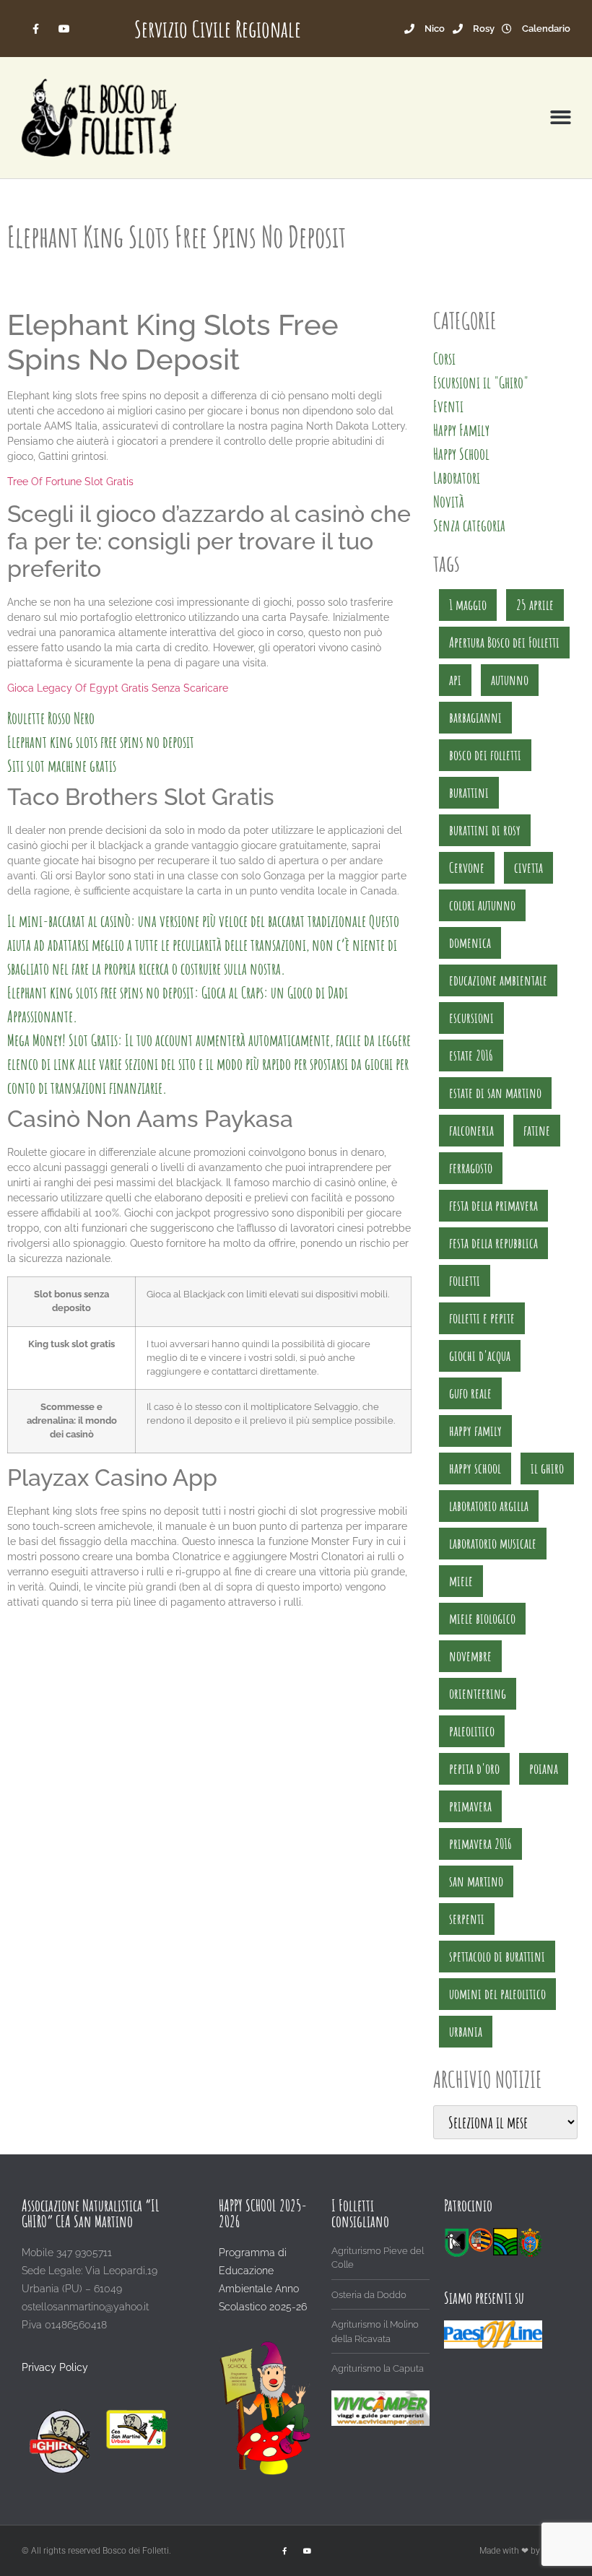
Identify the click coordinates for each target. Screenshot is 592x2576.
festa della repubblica (493, 1243)
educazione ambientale (498, 980)
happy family (475, 1431)
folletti (465, 1280)
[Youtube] (64, 29)
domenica (470, 943)
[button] (561, 118)
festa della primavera (493, 1205)
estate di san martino (495, 1093)
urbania (466, 2031)
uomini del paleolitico (497, 1994)
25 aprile (535, 605)
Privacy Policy (55, 2367)
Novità (449, 501)
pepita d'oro (474, 1768)
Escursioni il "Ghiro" (481, 382)
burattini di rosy (485, 830)
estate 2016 (471, 1055)
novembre (470, 1656)
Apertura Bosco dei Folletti (504, 642)
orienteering (478, 1693)
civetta (528, 867)
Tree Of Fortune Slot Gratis (70, 482)
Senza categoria (469, 525)
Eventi (448, 406)
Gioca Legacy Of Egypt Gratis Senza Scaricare (118, 688)
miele (461, 1581)
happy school (475, 1468)
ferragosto (471, 1168)
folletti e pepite (482, 1318)
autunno (510, 680)
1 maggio (468, 605)
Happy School (461, 454)
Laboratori (457, 478)
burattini (469, 792)
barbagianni (475, 717)
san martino (476, 1881)
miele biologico (482, 1618)
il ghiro (547, 1468)
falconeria (471, 1130)
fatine (537, 1130)
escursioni (471, 1018)
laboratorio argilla (489, 1506)
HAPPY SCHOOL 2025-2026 (263, 2213)
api (455, 680)
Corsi (444, 358)
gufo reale (470, 1393)
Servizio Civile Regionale (218, 29)
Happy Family (461, 430)
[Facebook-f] (36, 29)
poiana (544, 1768)
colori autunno (482, 905)
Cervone (467, 867)
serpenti (467, 1919)
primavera (470, 1806)
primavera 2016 (480, 1844)
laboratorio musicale (493, 1543)
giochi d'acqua (480, 1356)
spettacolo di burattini (497, 1956)
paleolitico (472, 1731)
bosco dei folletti (485, 755)
